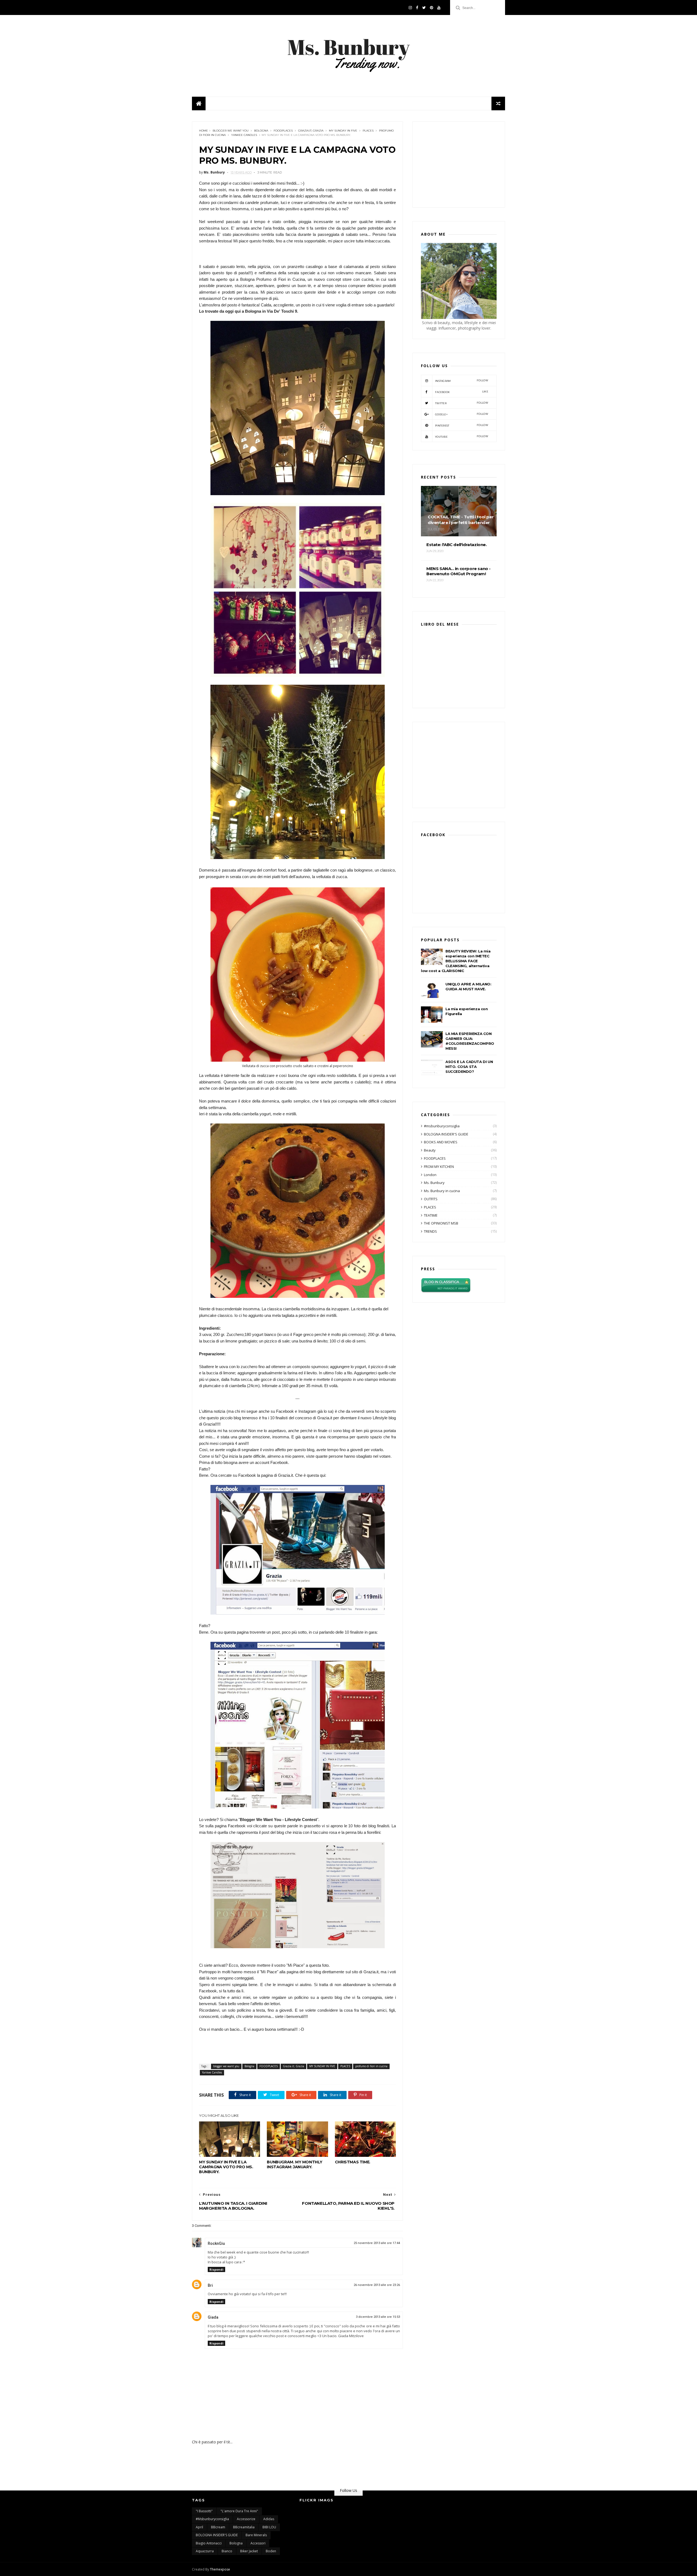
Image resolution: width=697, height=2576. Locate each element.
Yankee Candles (244, 135)
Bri (210, 2285)
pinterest (462, 425)
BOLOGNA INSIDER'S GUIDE (446, 1134)
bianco (227, 2551)
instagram (462, 381)
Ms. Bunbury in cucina (442, 1191)
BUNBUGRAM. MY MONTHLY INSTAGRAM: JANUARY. (295, 2164)
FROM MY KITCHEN (439, 1167)
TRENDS (430, 1231)
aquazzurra (205, 2551)
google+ (462, 414)
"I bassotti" (204, 2511)
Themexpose (220, 2569)
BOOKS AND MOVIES (441, 1142)
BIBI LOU (269, 2527)
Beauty (430, 1150)
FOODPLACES (283, 131)
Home (204, 131)
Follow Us (348, 2490)
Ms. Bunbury (434, 1183)
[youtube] (439, 8)
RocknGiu (216, 2243)
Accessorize (246, 2519)
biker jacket (249, 2551)
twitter (462, 403)
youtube (462, 436)
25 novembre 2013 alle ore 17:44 (377, 2243)
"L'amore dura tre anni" (239, 2511)
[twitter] (424, 8)
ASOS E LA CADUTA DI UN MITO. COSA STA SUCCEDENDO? (469, 1067)
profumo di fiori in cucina (371, 2066)
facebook (462, 392)
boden (271, 2551)
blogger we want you (231, 131)
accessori (258, 2543)
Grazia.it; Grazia (311, 131)
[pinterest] (432, 8)
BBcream (218, 2527)
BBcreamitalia (244, 2527)
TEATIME (431, 1215)
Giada (213, 2317)
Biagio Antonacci (209, 2543)
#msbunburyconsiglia (442, 1126)
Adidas (269, 2519)
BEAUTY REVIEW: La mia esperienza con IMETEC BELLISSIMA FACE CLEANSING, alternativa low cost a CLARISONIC (456, 961)
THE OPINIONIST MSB (441, 1223)
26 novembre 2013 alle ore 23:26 (377, 2285)
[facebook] (417, 8)
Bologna (261, 131)
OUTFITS (431, 1199)
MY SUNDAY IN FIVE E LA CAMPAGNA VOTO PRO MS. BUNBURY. (226, 2167)
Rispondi (216, 2269)
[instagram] (410, 8)
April (199, 2527)
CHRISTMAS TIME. (353, 2162)
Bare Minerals (256, 2535)
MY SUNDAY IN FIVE (343, 131)
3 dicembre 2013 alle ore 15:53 (378, 2317)
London (430, 1175)
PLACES (368, 131)
